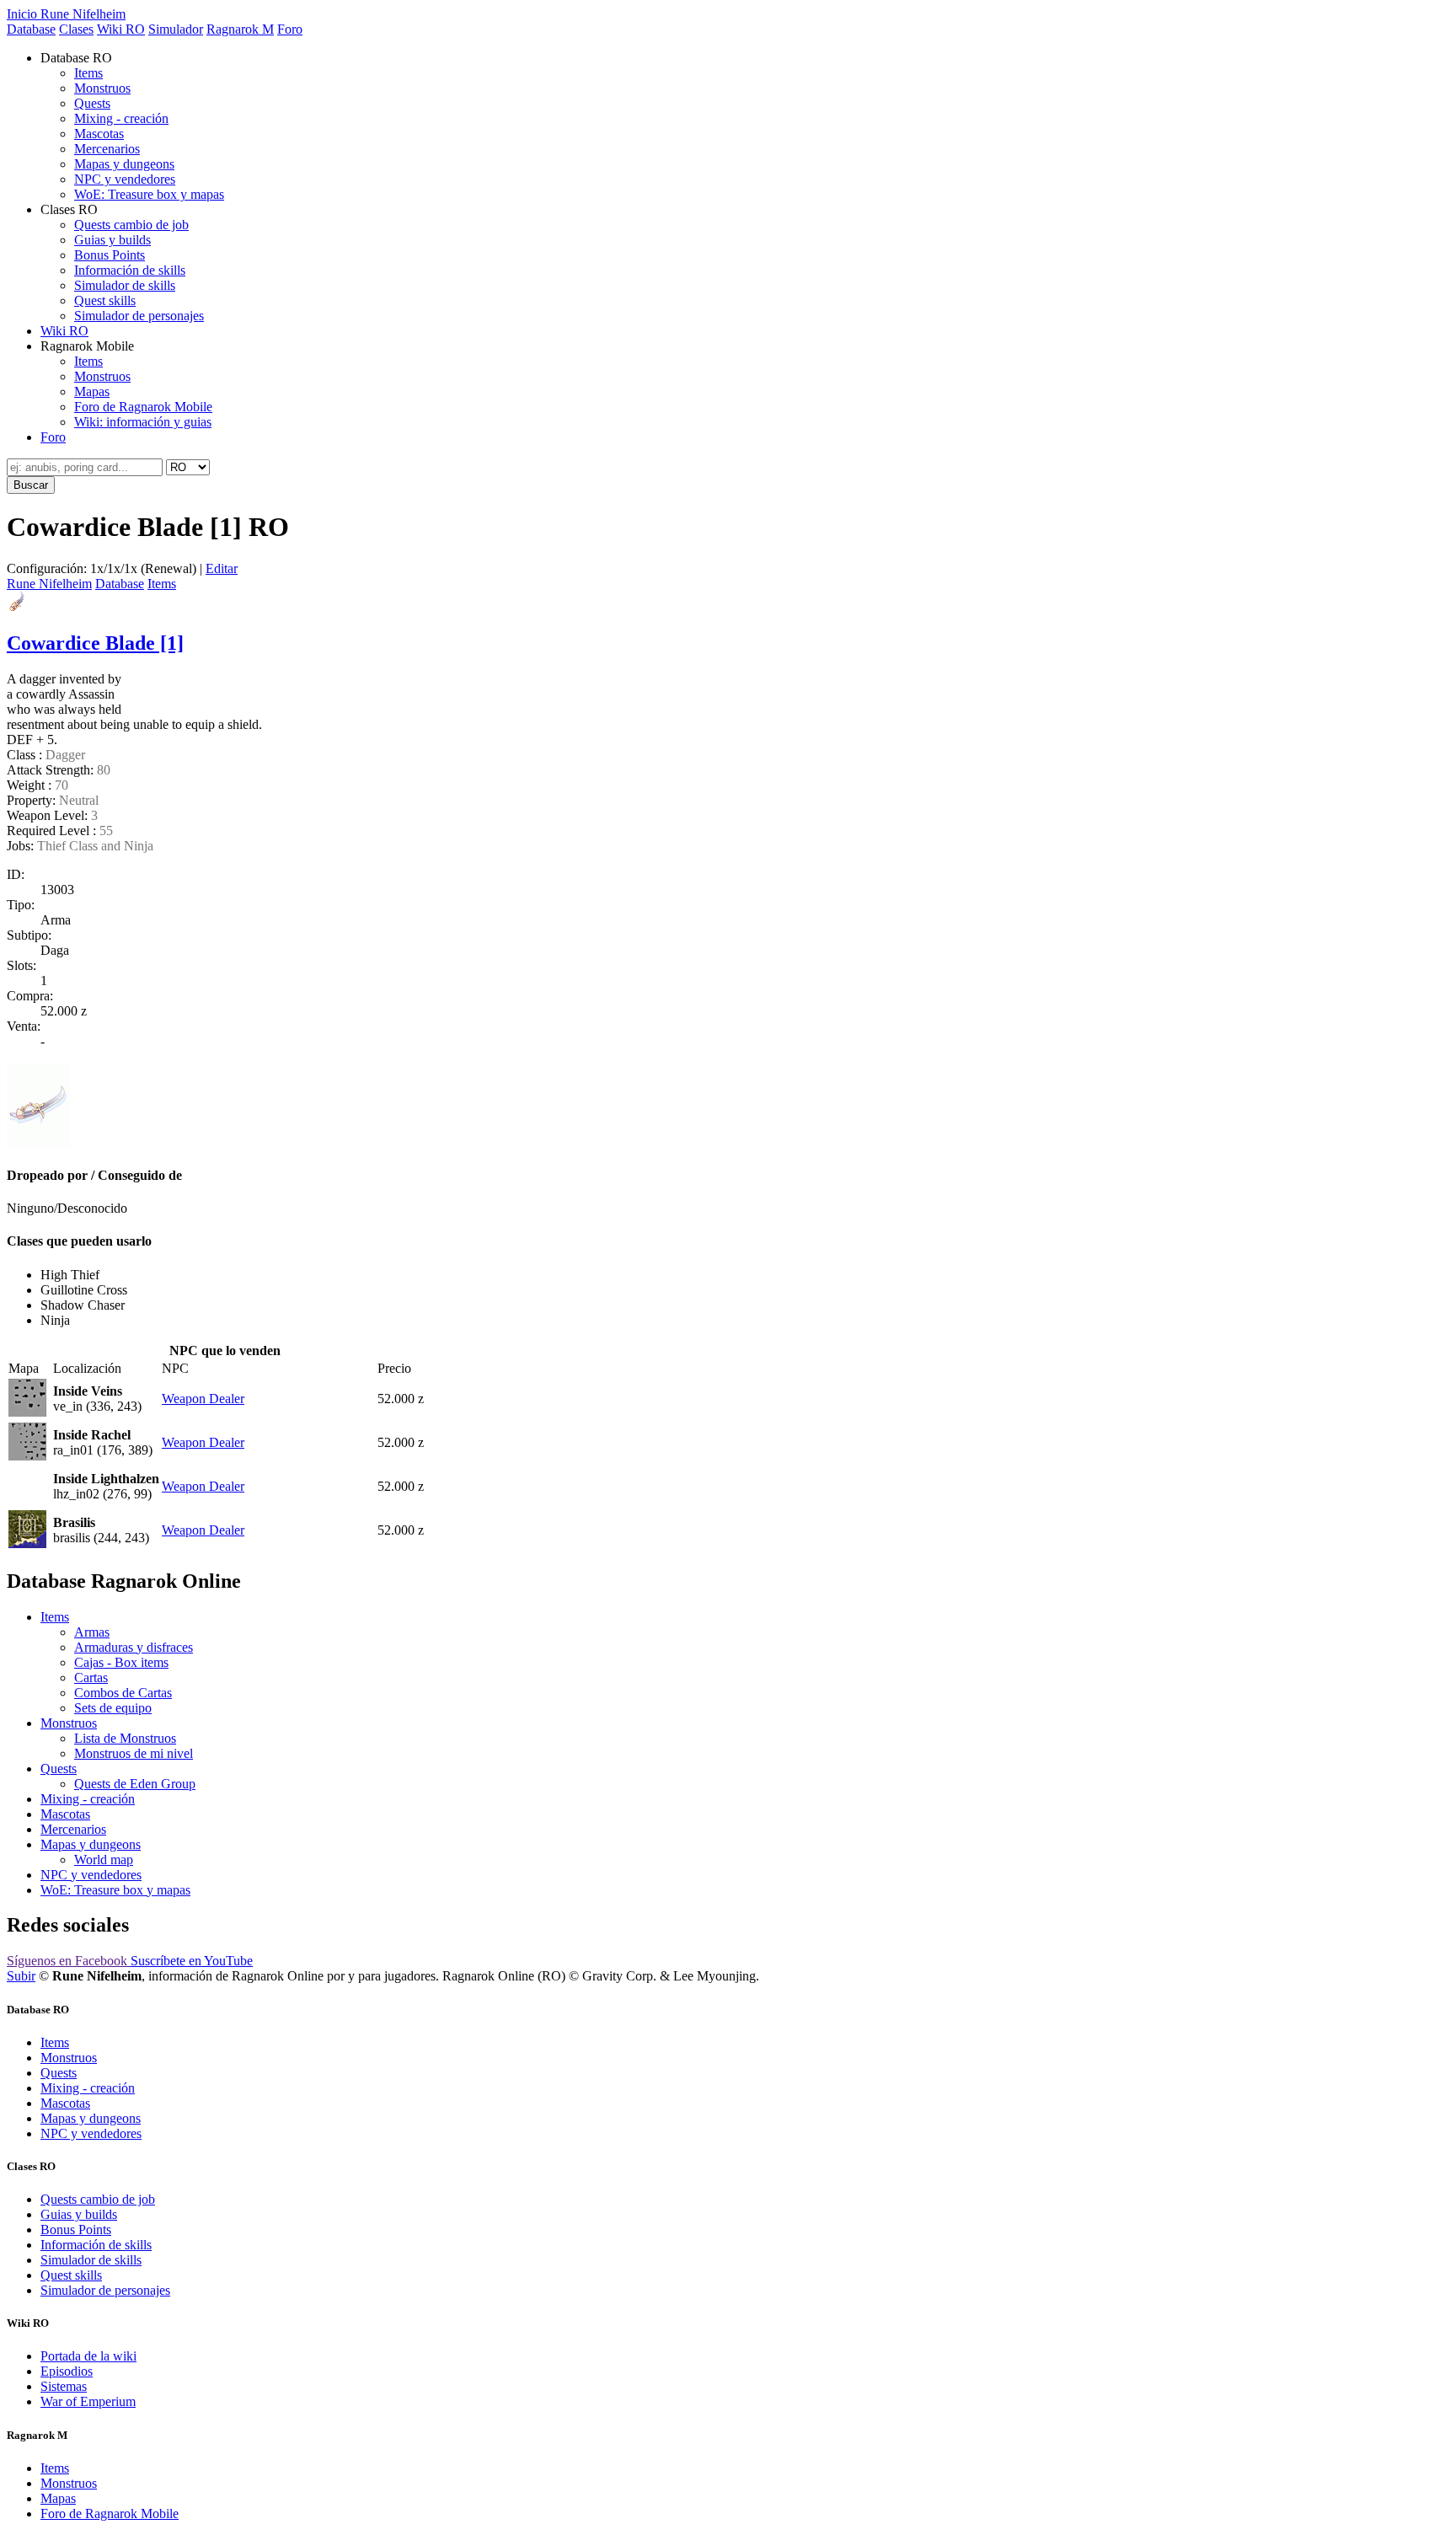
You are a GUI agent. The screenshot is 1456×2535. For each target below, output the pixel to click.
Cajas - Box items (121, 1662)
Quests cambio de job (131, 225)
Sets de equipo (113, 1708)
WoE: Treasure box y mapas (149, 194)
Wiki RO (121, 29)
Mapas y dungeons (124, 164)
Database (31, 29)
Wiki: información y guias (143, 422)
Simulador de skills (125, 285)
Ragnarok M (240, 29)
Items (88, 73)
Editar (222, 568)
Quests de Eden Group (135, 1784)
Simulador (176, 29)
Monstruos (102, 88)
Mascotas (99, 134)
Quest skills (105, 300)
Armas (92, 1632)
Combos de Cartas (123, 1693)
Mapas (92, 391)
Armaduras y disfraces (134, 1647)
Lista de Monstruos (125, 1738)
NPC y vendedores (125, 179)
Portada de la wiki (88, 2356)
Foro (290, 29)
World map (104, 1860)
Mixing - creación (121, 118)
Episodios (67, 2371)
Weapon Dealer (203, 1399)
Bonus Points (110, 255)
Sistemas (64, 2386)
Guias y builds (112, 240)
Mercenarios (107, 149)
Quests (92, 103)
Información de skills (130, 270)
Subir (21, 1976)
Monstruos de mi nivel (134, 1753)
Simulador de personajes (139, 316)
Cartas (91, 1677)
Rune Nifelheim (49, 584)
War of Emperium (88, 2401)
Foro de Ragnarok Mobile (143, 407)
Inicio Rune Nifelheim (66, 14)
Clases (76, 29)
